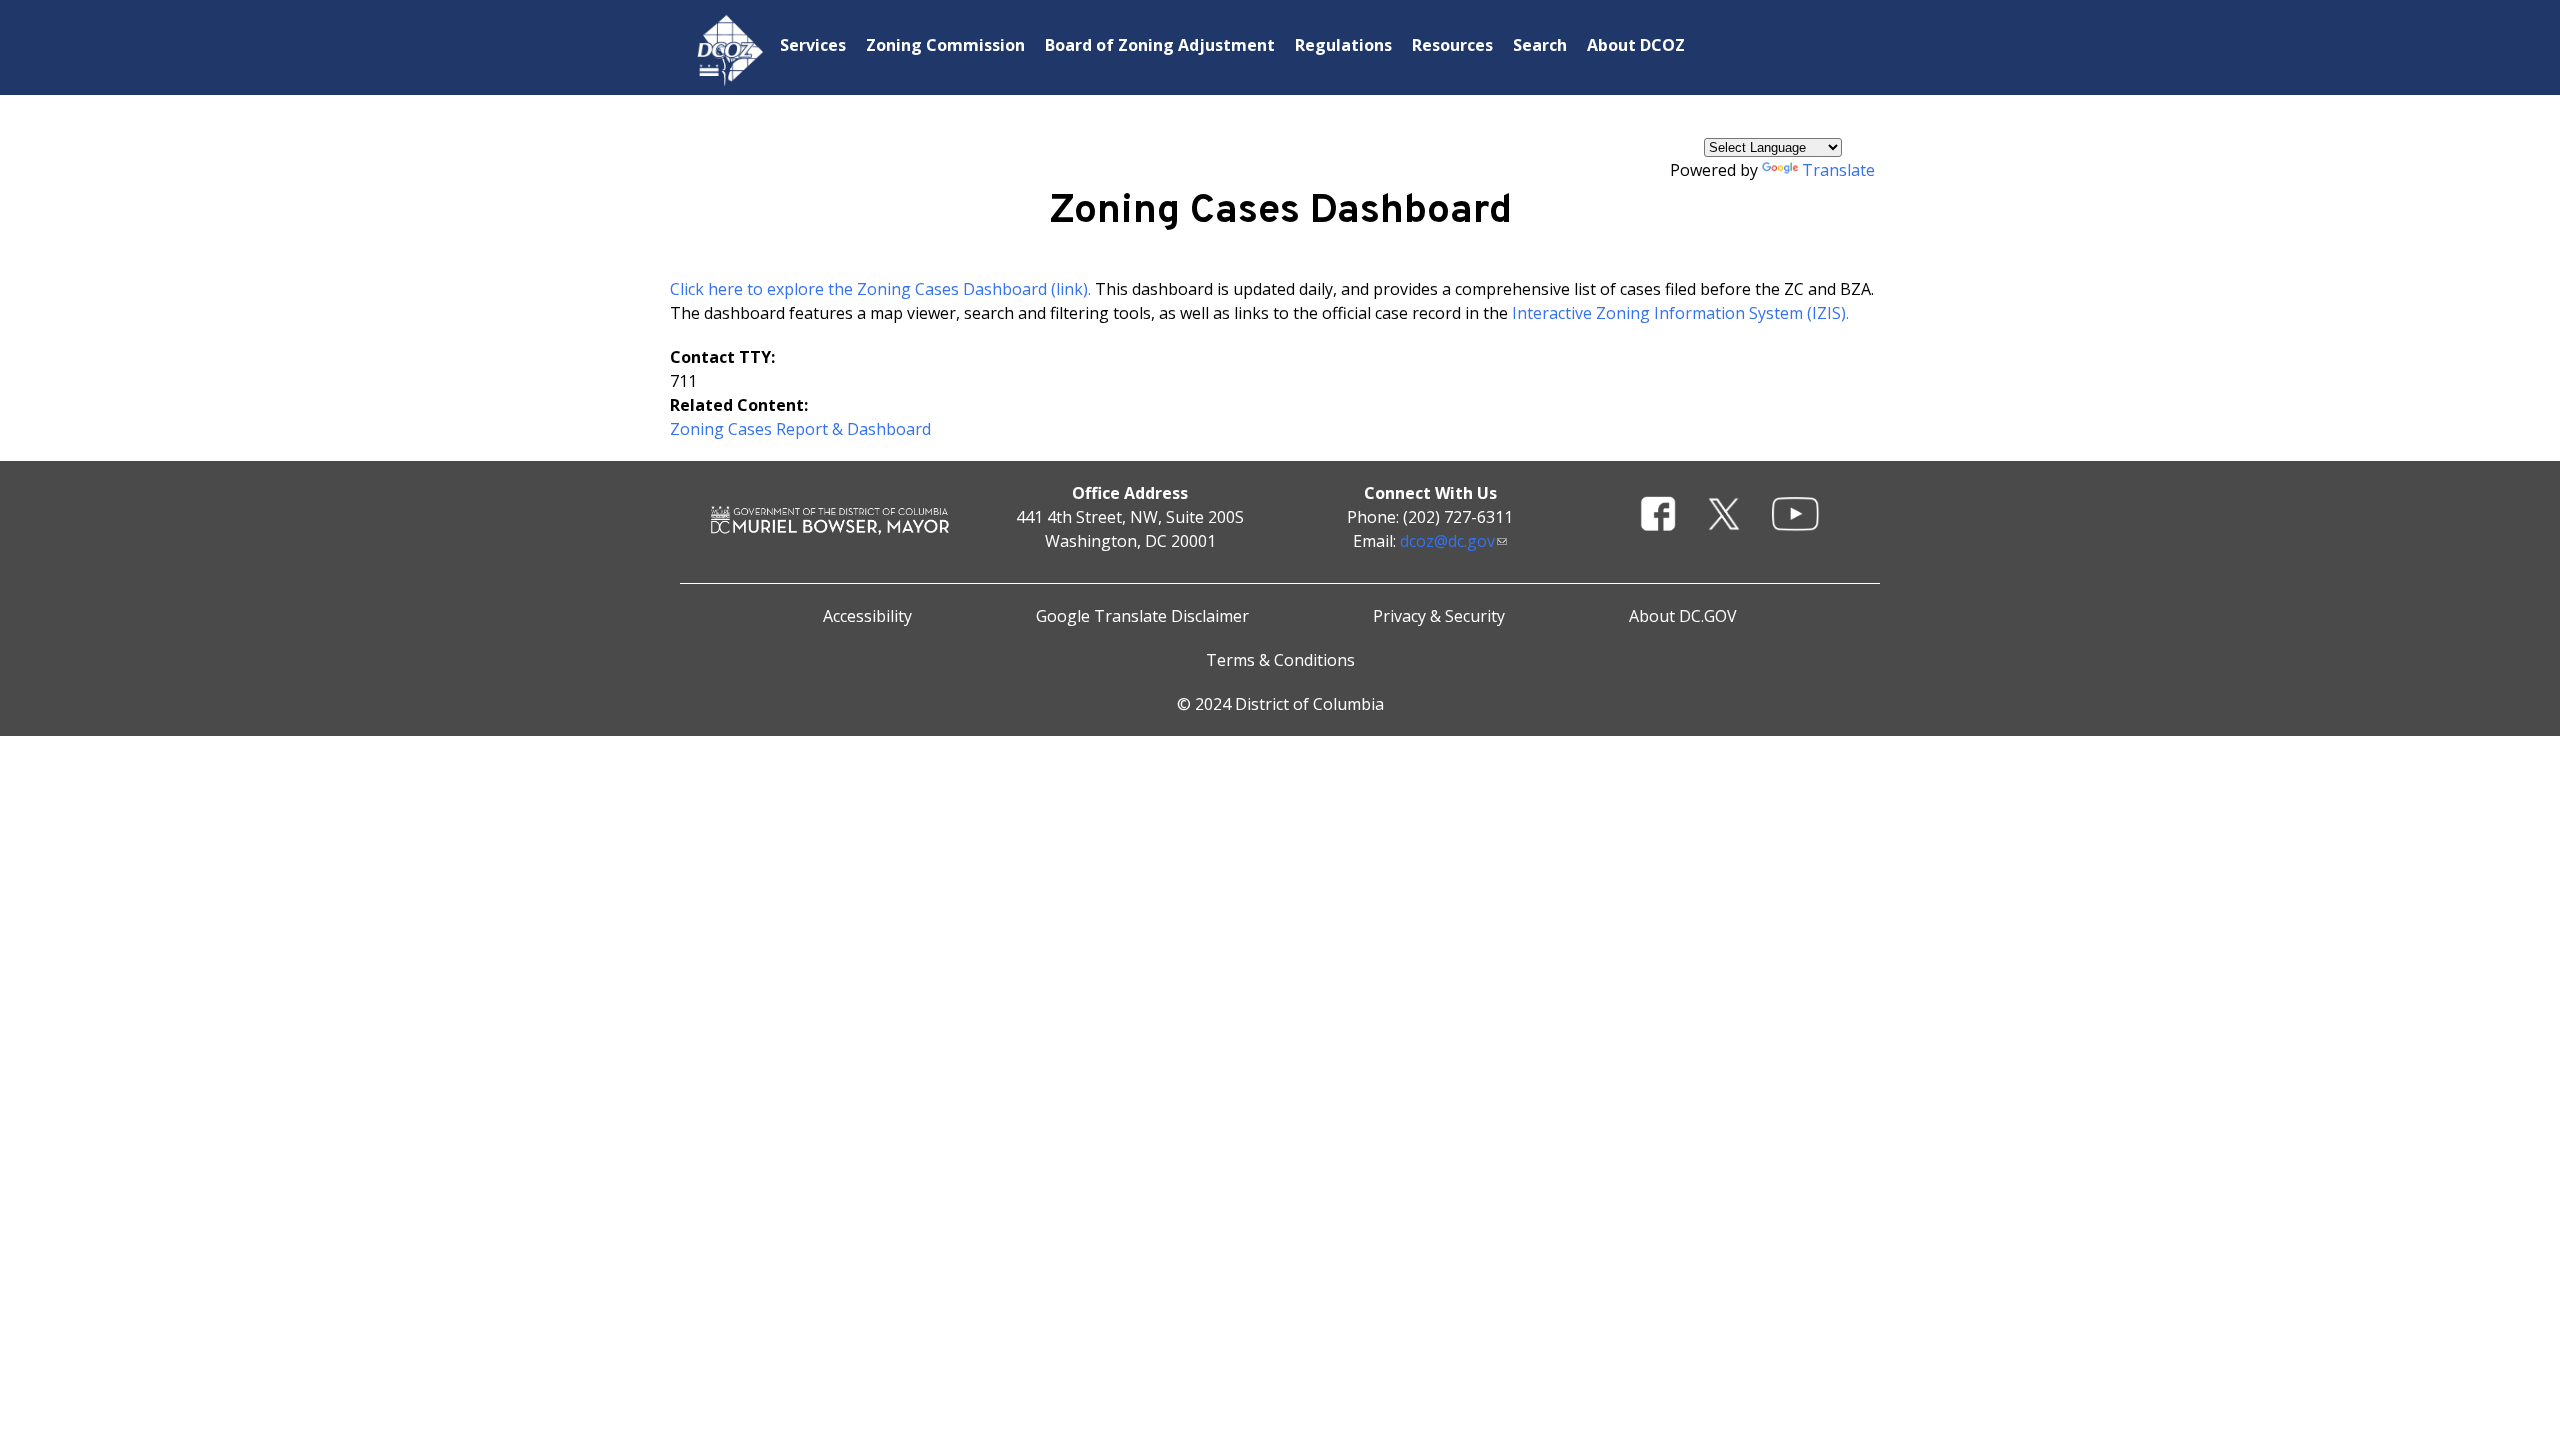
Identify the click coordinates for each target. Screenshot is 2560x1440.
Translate (1838, 170)
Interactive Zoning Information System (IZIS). (1680, 313)
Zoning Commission (945, 45)
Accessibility (867, 616)
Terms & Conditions (1280, 660)
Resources (1452, 45)
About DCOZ (1636, 45)
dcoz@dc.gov (1447, 541)
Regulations (1343, 45)
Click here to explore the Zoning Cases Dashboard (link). (880, 289)
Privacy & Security (1439, 616)
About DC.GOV (1683, 616)
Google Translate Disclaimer (1142, 616)
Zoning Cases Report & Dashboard (800, 429)
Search (1540, 45)
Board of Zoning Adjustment (1160, 45)
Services (813, 45)
